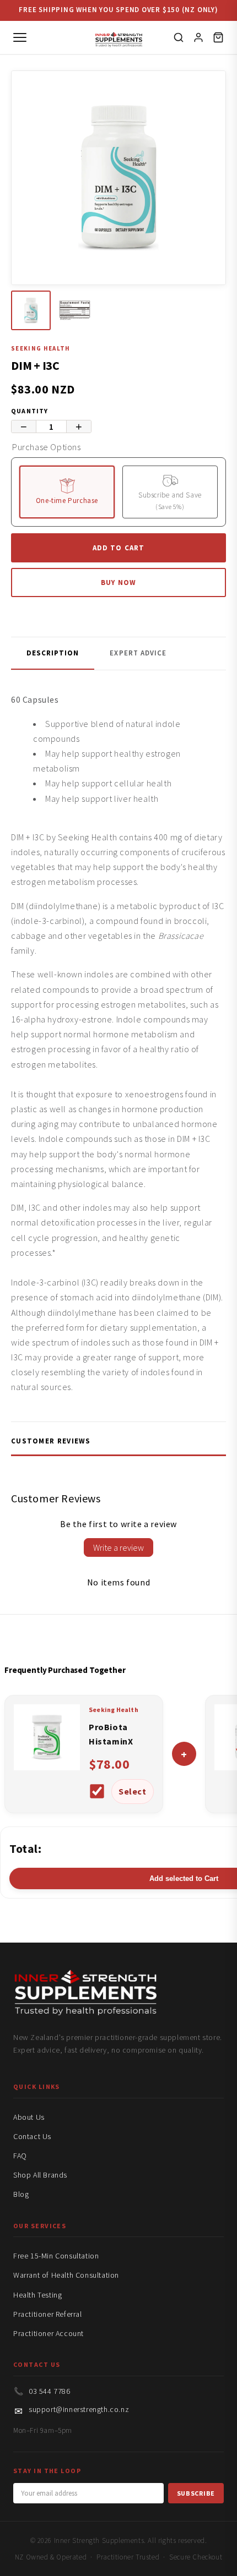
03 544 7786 (50, 2391)
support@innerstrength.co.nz (79, 2409)
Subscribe (196, 2493)
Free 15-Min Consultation (56, 2256)
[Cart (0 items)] (218, 37)
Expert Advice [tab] (138, 653)
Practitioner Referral (48, 2314)
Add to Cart (118, 548)
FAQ (20, 2156)
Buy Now (118, 583)
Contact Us (32, 2136)
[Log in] (198, 37)
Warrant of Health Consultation (66, 2275)
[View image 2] (75, 310)
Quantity (30, 411)
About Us (29, 2117)
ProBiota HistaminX (111, 1734)
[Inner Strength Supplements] (119, 38)
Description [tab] (53, 653)
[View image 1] (31, 310)
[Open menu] (20, 37)
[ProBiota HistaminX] (47, 1767)
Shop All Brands (40, 2175)
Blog (21, 2194)
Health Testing (37, 2295)
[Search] (179, 37)
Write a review (118, 1547)
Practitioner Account (49, 2333)
